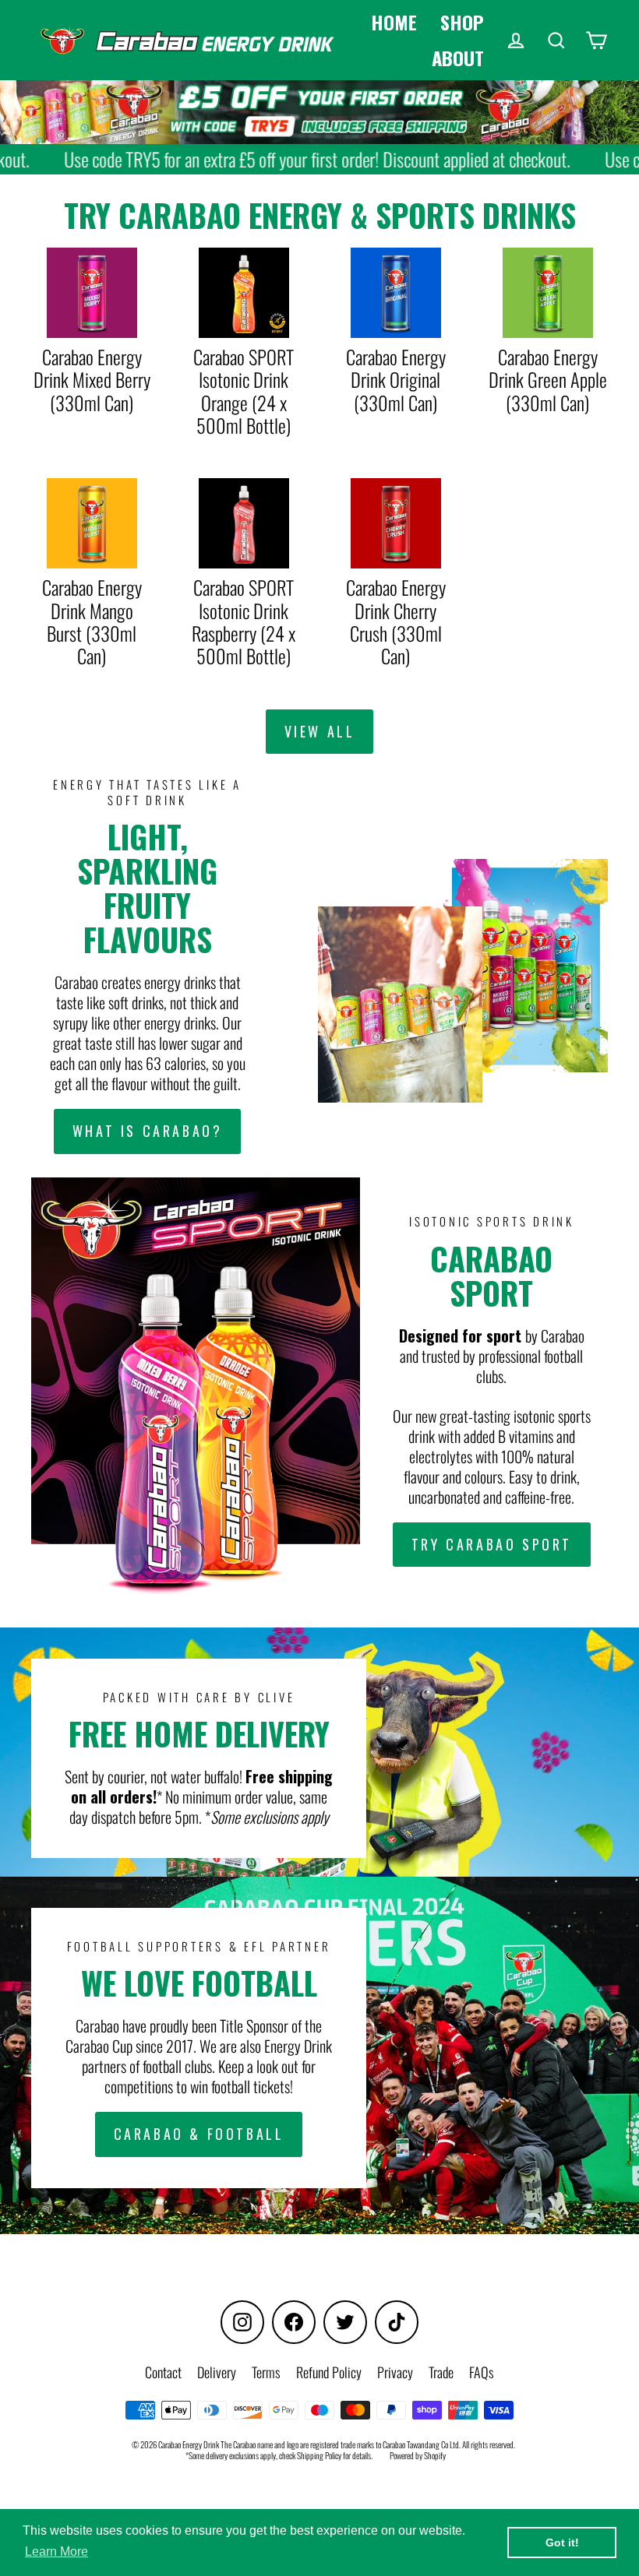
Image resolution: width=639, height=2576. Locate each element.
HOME (394, 22)
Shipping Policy (319, 2455)
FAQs (482, 2372)
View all (320, 731)
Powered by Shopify (418, 2455)
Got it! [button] (562, 2543)
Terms (266, 2372)
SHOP (462, 22)
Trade (441, 2372)
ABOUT (458, 58)
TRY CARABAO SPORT (492, 1544)
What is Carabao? (148, 1131)
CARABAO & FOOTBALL (199, 2134)
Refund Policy (329, 2372)
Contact (163, 2372)
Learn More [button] (56, 2551)
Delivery (217, 2372)
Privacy (395, 2372)
